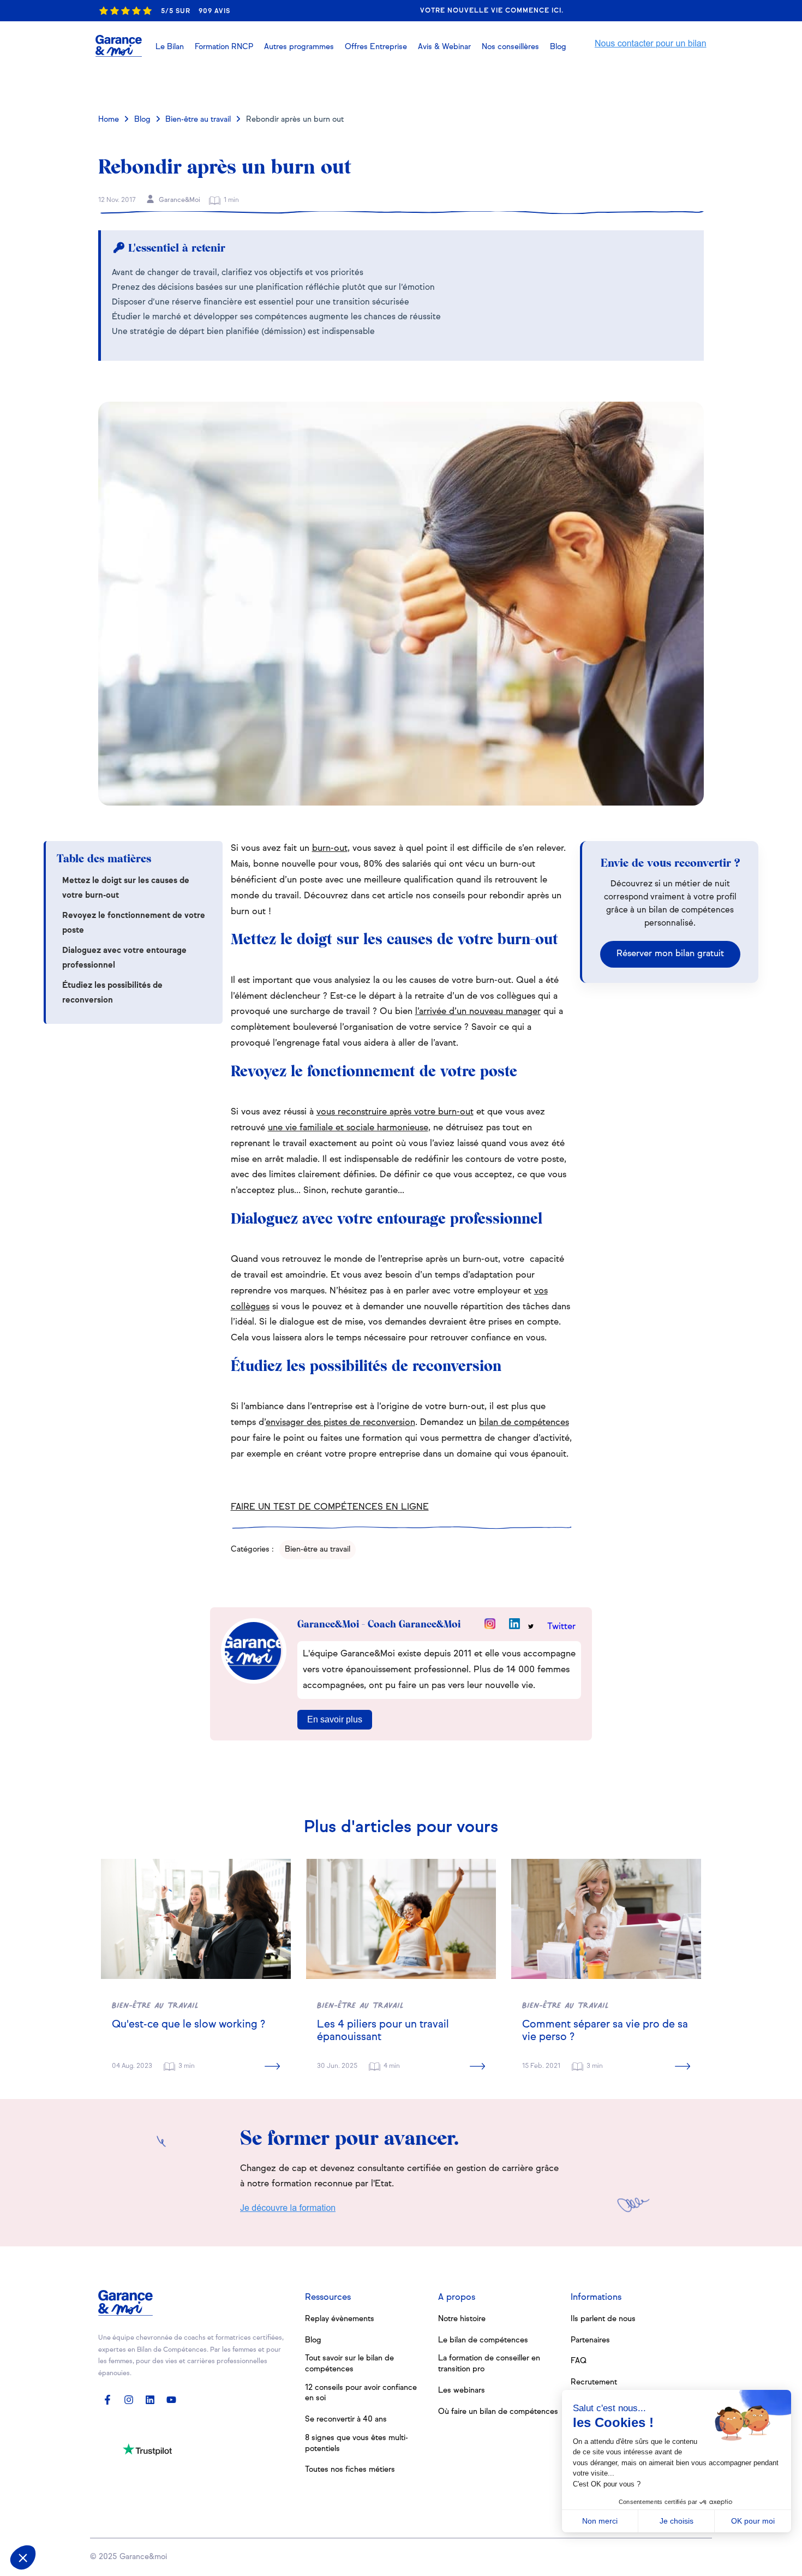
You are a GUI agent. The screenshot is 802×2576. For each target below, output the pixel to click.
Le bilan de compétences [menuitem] (483, 2340)
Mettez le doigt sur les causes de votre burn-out (126, 888)
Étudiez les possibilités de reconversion (112, 993)
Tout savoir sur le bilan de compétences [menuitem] (349, 2364)
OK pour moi (753, 2521)
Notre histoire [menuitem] (462, 2319)
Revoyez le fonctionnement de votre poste (134, 923)
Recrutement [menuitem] (594, 2382)
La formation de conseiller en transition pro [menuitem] (489, 2364)
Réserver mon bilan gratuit (670, 954)
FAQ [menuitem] (579, 2361)
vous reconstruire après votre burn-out (395, 1112)
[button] (444, 47)
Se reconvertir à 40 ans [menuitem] (346, 2419)
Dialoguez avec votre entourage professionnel (124, 958)
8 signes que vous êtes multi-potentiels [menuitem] (357, 2443)
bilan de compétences (524, 1423)
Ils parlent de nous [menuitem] (603, 2319)
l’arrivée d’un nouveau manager (478, 1012)
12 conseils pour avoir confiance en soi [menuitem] (361, 2393)
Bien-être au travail (198, 120)
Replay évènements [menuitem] (340, 2319)
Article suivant (656, 84)
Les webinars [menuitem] (462, 2390)
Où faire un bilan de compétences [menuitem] (498, 2412)
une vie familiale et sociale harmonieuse (348, 1128)
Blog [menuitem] (313, 2340)
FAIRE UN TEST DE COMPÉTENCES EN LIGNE (330, 1507)
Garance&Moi (179, 200)
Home (109, 120)
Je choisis (677, 2521)
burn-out (330, 849)
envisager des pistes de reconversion (340, 1423)
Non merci (600, 2521)
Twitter (561, 1627)
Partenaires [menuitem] (590, 2340)
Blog (142, 120)
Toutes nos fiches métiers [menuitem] (350, 2470)
